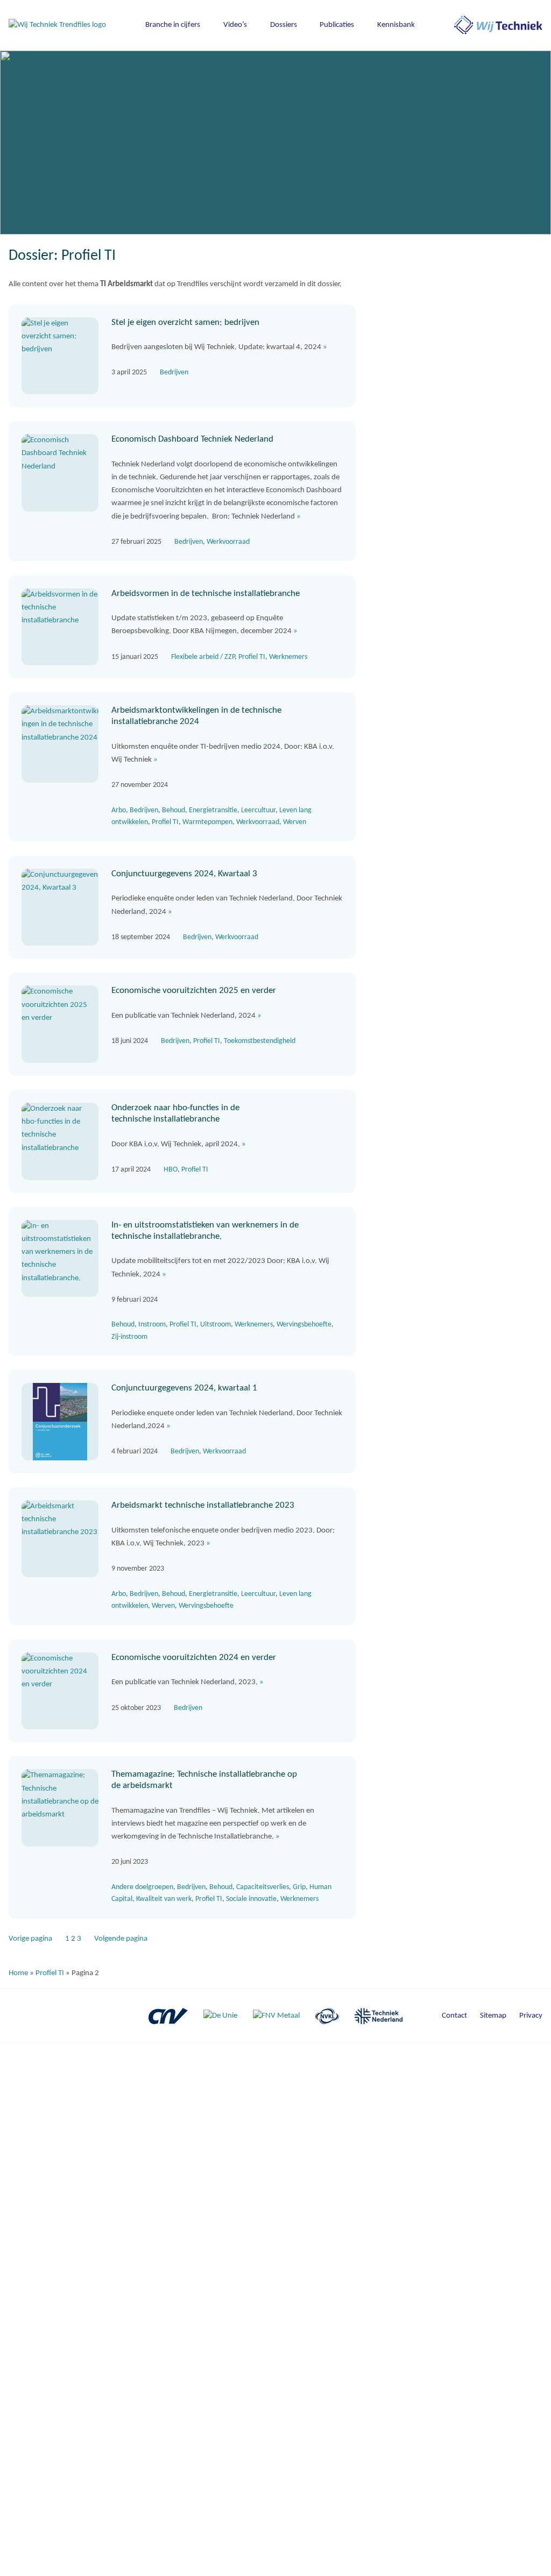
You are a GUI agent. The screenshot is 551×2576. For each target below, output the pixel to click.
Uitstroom (216, 1325)
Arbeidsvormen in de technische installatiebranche (206, 594)
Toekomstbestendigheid (260, 1041)
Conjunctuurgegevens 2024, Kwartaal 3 (184, 874)
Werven (295, 822)
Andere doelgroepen (142, 1887)
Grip (299, 1887)
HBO (171, 1170)
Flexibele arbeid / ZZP (203, 657)
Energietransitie (213, 810)
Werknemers (288, 657)
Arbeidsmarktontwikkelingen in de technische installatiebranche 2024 (196, 716)
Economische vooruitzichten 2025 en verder (194, 991)
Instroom (152, 1325)
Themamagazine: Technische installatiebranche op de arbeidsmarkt (204, 1780)
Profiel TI (252, 657)
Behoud (174, 810)
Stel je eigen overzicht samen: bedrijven (185, 322)
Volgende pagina (121, 1939)
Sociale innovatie (251, 1899)
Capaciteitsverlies (263, 1887)
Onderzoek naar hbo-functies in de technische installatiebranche (175, 1113)
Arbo (119, 810)
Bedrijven (174, 372)
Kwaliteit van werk (164, 1899)
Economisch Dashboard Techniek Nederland (192, 439)
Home (18, 1973)
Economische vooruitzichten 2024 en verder (194, 1658)
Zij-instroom (129, 1337)
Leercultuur (258, 810)
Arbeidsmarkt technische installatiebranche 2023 (203, 1505)
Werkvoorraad (228, 542)
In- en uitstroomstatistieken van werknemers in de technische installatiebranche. (205, 1231)
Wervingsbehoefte (304, 1325)
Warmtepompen (207, 822)
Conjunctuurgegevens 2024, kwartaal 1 (184, 1388)
